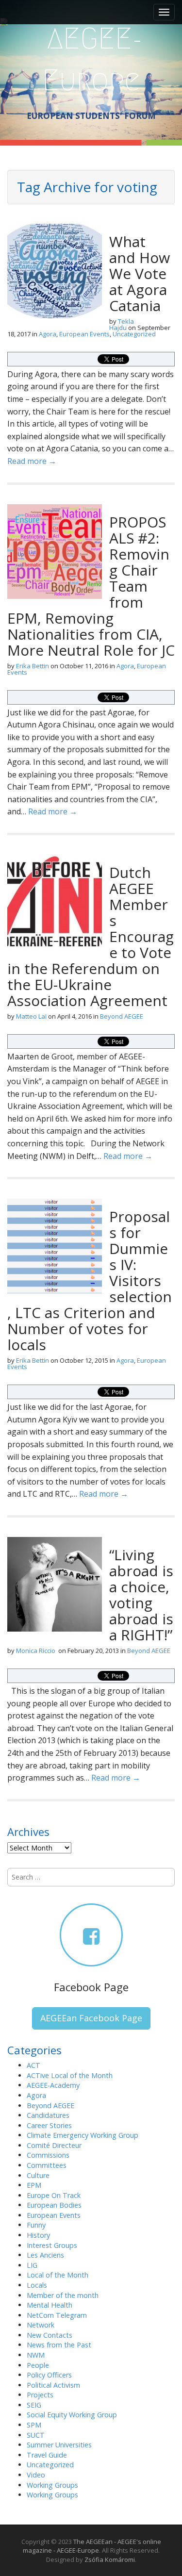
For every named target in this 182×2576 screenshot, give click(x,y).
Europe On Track (54, 2195)
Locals (37, 2285)
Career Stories (49, 2125)
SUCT (36, 2435)
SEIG (34, 2405)
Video (36, 2475)
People (38, 2365)
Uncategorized (134, 334)
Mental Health (50, 2305)
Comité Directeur (54, 2145)
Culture (38, 2175)
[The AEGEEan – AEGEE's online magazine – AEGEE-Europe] (91, 58)
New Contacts (50, 2335)
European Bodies (54, 2205)
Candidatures (48, 2115)
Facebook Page (91, 1987)
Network (41, 2325)
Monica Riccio (36, 1651)
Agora (48, 334)
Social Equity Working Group (72, 2415)
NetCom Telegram (57, 2315)
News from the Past (59, 2345)
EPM (34, 2185)
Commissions (48, 2155)
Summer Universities (59, 2445)
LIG (32, 2265)
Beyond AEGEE (122, 1016)
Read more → (32, 461)
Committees (47, 2165)
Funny (36, 2225)
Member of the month (63, 2295)
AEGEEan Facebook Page (91, 2018)
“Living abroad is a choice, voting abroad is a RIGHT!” (141, 1595)
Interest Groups (52, 2245)
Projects (40, 2395)
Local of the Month (58, 2275)
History (38, 2235)
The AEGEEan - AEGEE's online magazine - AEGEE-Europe (92, 2546)
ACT (33, 2065)
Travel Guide (47, 2455)
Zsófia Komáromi (110, 2559)
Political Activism (53, 2385)
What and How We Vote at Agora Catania (140, 273)
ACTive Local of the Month (70, 2075)
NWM (36, 2355)
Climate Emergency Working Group (83, 2135)
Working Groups (52, 2485)
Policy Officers (49, 2375)
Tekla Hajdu (122, 324)
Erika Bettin (33, 666)
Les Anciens (45, 2255)
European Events (84, 334)
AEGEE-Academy (53, 2085)
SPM (34, 2425)
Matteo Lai (31, 1016)
